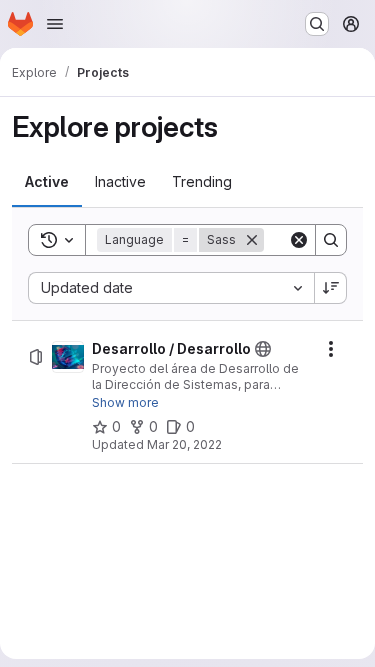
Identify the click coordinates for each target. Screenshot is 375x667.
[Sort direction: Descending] (331, 288)
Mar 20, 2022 (184, 444)
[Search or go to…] (317, 24)
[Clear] (299, 240)
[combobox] (171, 288)
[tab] (47, 182)
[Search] (331, 240)
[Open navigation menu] (55, 24)
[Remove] (252, 240)
